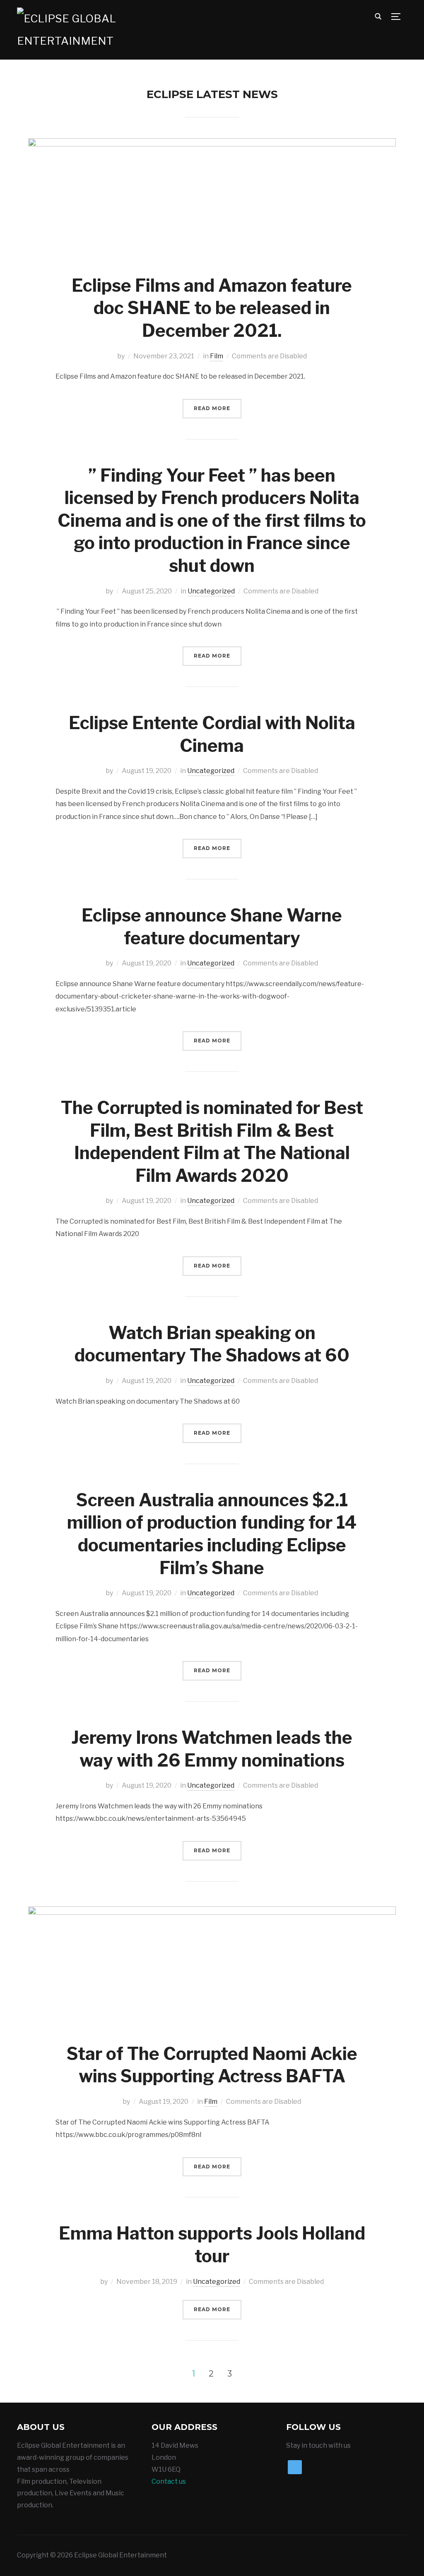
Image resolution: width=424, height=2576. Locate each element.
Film (217, 356)
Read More (212, 408)
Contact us (169, 2481)
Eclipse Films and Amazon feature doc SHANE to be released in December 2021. (212, 308)
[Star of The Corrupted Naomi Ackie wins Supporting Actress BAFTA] (212, 1912)
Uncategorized (211, 591)
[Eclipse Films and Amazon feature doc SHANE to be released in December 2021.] (212, 144)
